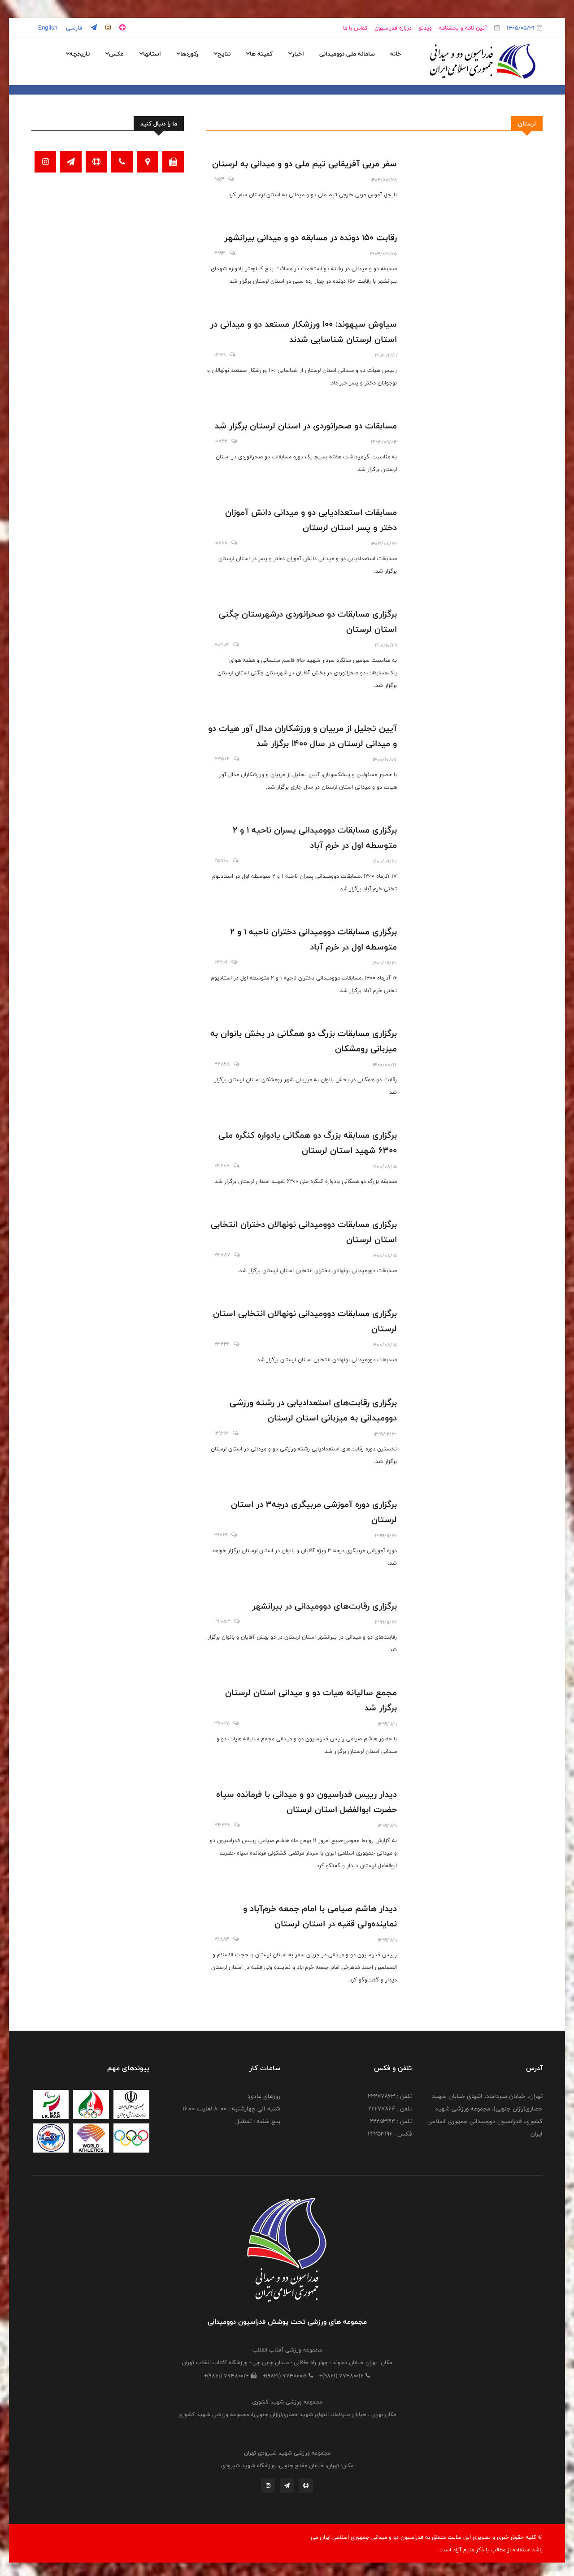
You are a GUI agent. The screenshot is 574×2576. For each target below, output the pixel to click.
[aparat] (122, 28)
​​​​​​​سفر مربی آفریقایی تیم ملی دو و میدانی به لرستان (303, 164)
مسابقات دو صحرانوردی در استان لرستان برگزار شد (306, 426)
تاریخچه (80, 54)
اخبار (298, 54)
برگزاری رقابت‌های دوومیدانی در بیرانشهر (324, 1606)
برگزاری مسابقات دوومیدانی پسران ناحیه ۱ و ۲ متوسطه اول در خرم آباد (315, 837)
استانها (152, 54)
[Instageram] (268, 2485)
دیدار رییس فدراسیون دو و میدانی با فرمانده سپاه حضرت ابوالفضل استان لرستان (307, 1802)
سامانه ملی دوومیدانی (347, 54)
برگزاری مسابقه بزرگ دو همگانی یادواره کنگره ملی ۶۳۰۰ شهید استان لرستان (308, 1143)
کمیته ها (261, 54)
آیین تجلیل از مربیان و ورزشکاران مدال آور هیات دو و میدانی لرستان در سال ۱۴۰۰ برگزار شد (302, 736)
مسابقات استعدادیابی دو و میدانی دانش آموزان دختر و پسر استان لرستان (311, 520)
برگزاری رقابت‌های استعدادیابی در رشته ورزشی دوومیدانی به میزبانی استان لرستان (313, 1410)
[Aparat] (306, 2485)
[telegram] (93, 28)
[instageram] (107, 28)
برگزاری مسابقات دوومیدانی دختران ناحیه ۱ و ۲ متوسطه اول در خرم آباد (313, 939)
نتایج (224, 54)
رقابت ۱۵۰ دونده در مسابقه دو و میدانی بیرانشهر (309, 237)
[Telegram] (287, 2485)
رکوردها (189, 54)
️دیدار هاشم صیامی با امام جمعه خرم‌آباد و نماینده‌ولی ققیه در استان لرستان (320, 1916)
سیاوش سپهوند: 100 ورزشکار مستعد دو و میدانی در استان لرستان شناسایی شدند (304, 332)
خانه (396, 54)
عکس (116, 54)
